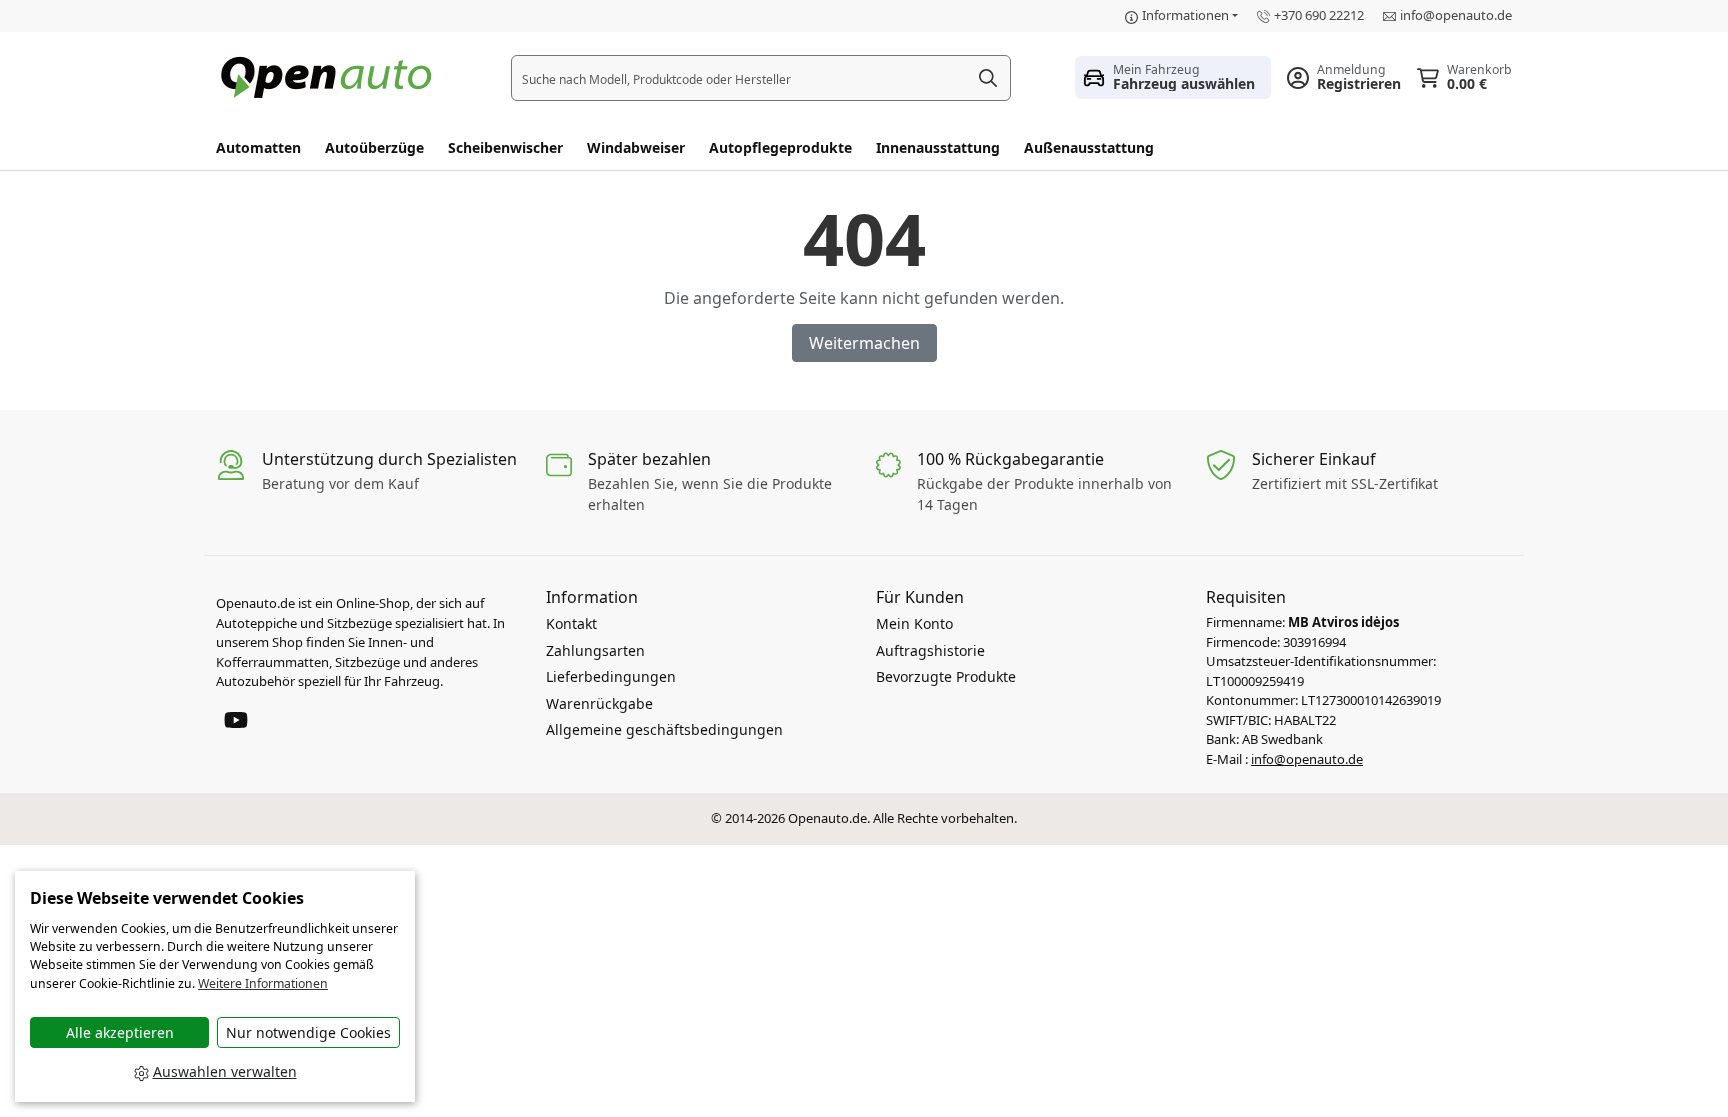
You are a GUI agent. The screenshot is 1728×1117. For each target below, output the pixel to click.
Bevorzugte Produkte (946, 676)
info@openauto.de (1456, 15)
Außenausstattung (1089, 147)
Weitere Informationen (263, 983)
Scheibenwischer (505, 147)
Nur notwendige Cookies (308, 1032)
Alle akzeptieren (120, 1032)
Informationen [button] (1185, 15)
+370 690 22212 (1319, 15)
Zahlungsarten (595, 650)
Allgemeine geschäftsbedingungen (664, 729)
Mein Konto (914, 623)
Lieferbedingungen (611, 676)
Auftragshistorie (930, 650)
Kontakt (571, 623)
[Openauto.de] (331, 75)
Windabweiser (636, 147)
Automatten (258, 147)
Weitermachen (864, 343)
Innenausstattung (938, 147)
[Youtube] (236, 718)
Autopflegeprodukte (780, 147)
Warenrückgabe (599, 703)
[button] (1173, 77)
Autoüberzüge (374, 147)
